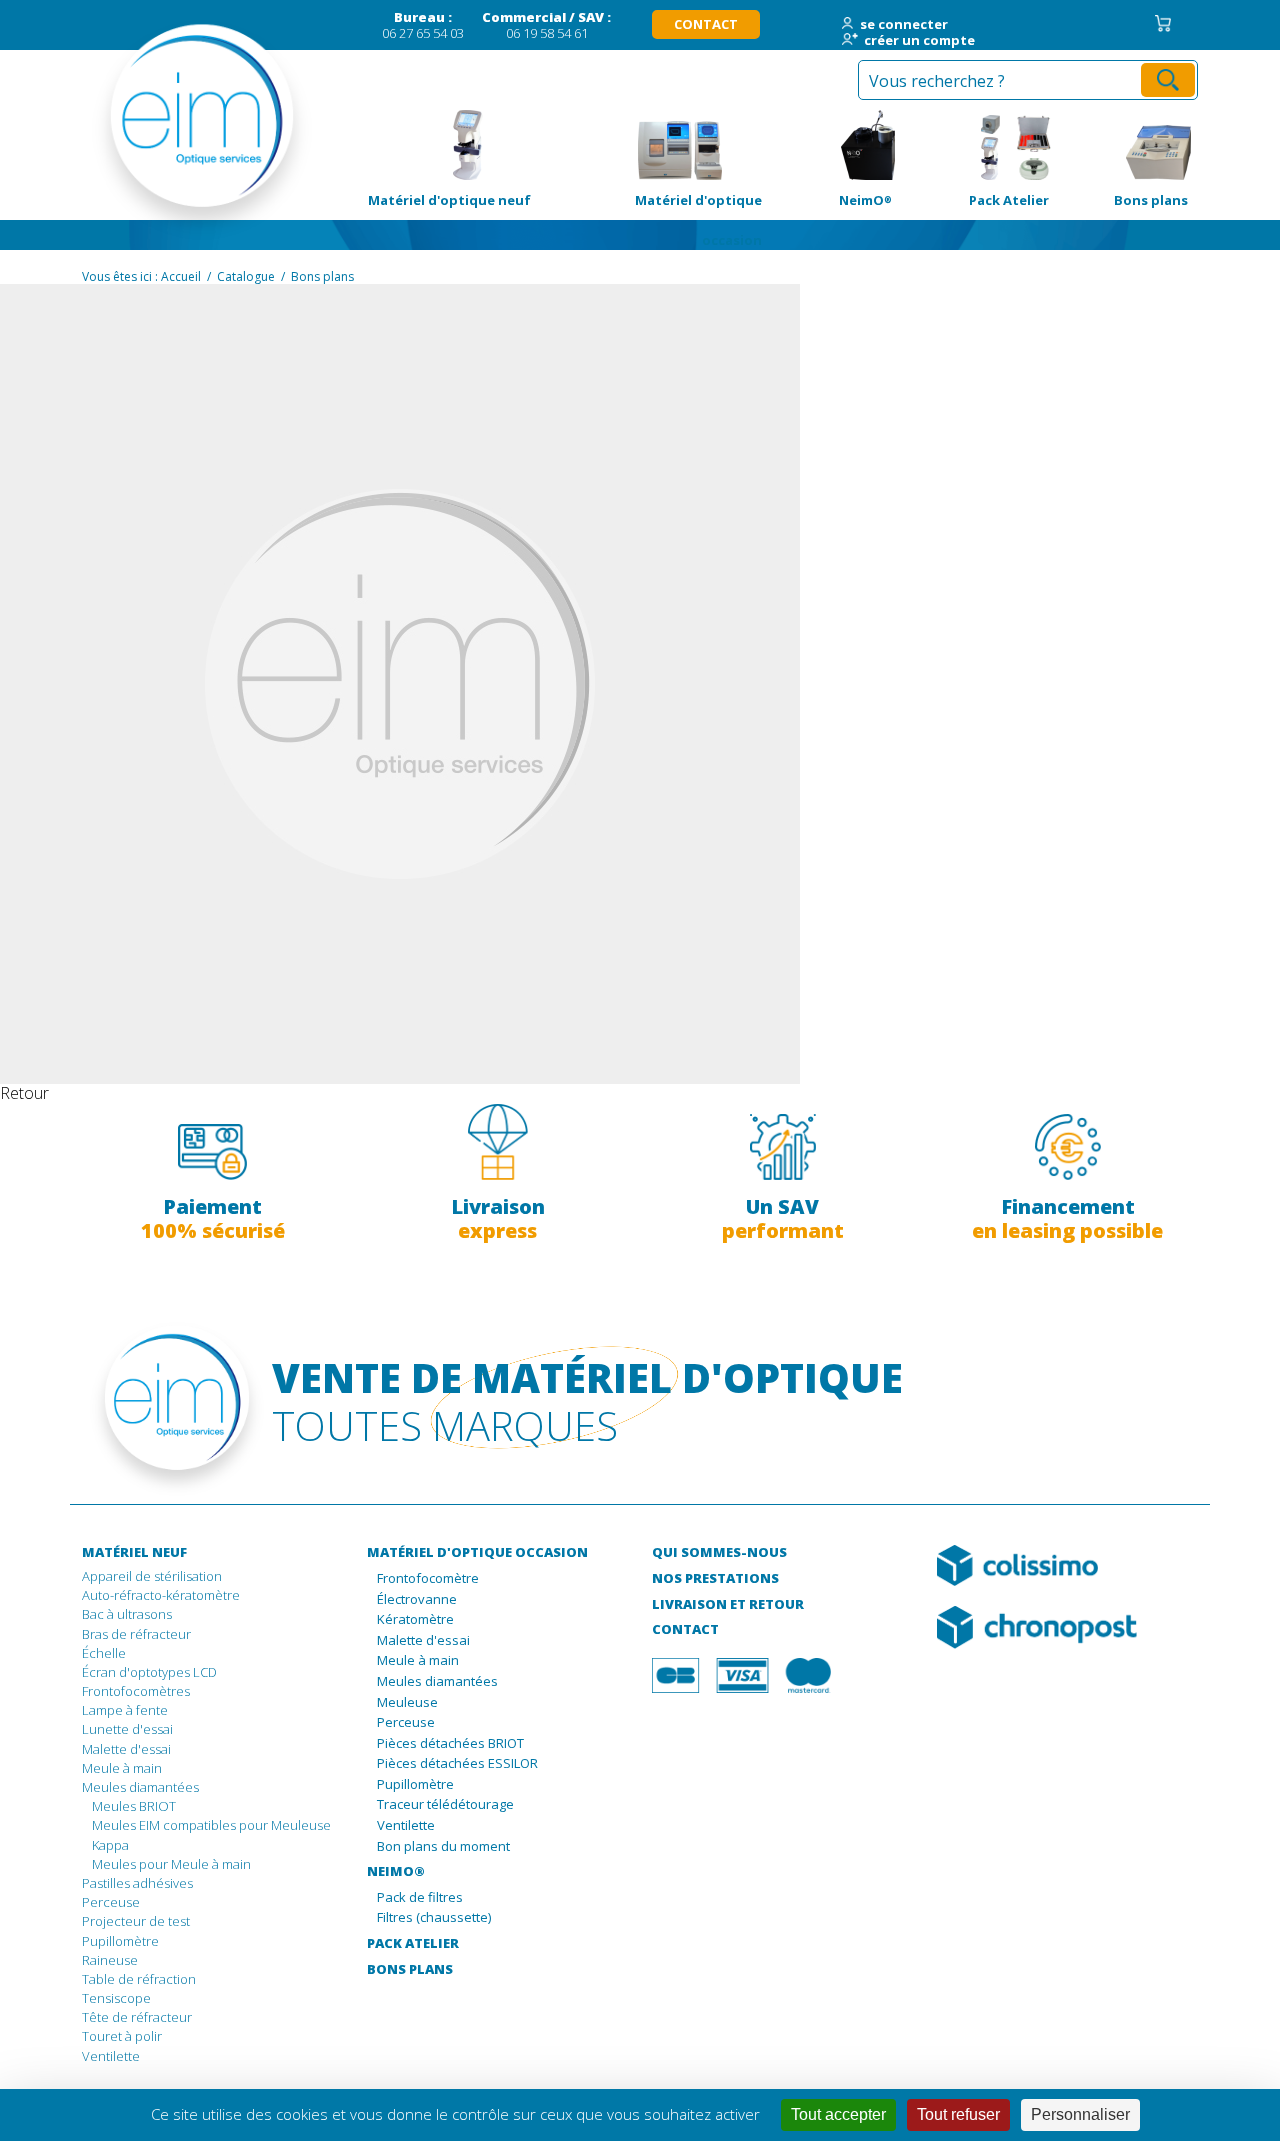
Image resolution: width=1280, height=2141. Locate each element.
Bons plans (1128, 145)
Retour (24, 1093)
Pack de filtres (420, 1898)
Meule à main (122, 1768)
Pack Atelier (980, 145)
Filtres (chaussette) (434, 1918)
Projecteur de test (136, 1921)
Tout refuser (958, 2114)
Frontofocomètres (136, 1691)
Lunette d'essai (127, 1729)
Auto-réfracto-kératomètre (161, 1595)
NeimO (837, 145)
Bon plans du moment (443, 1847)
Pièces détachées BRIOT (450, 1744)
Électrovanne (417, 1600)
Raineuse (110, 1960)
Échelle (104, 1653)
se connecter (904, 25)
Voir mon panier (1163, 23)
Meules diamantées (140, 1787)
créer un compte (919, 41)
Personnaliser (1080, 2114)
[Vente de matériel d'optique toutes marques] (165, 130)
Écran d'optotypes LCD (149, 1672)
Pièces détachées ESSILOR (457, 1764)
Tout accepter (838, 2114)
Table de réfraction (139, 1979)
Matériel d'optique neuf (447, 145)
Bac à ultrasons (127, 1614)
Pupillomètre (120, 1941)
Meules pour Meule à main (171, 1864)
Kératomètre (415, 1620)
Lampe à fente (125, 1710)
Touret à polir (122, 2036)
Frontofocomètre (428, 1579)
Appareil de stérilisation (152, 1576)
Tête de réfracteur (137, 2017)
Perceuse (111, 1902)
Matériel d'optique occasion (679, 145)
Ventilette (111, 2056)
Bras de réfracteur (136, 1634)
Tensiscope (116, 1998)
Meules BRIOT (134, 1806)
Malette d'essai (126, 1749)
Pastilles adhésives (137, 1883)
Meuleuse (407, 1703)
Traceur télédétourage (445, 1805)
